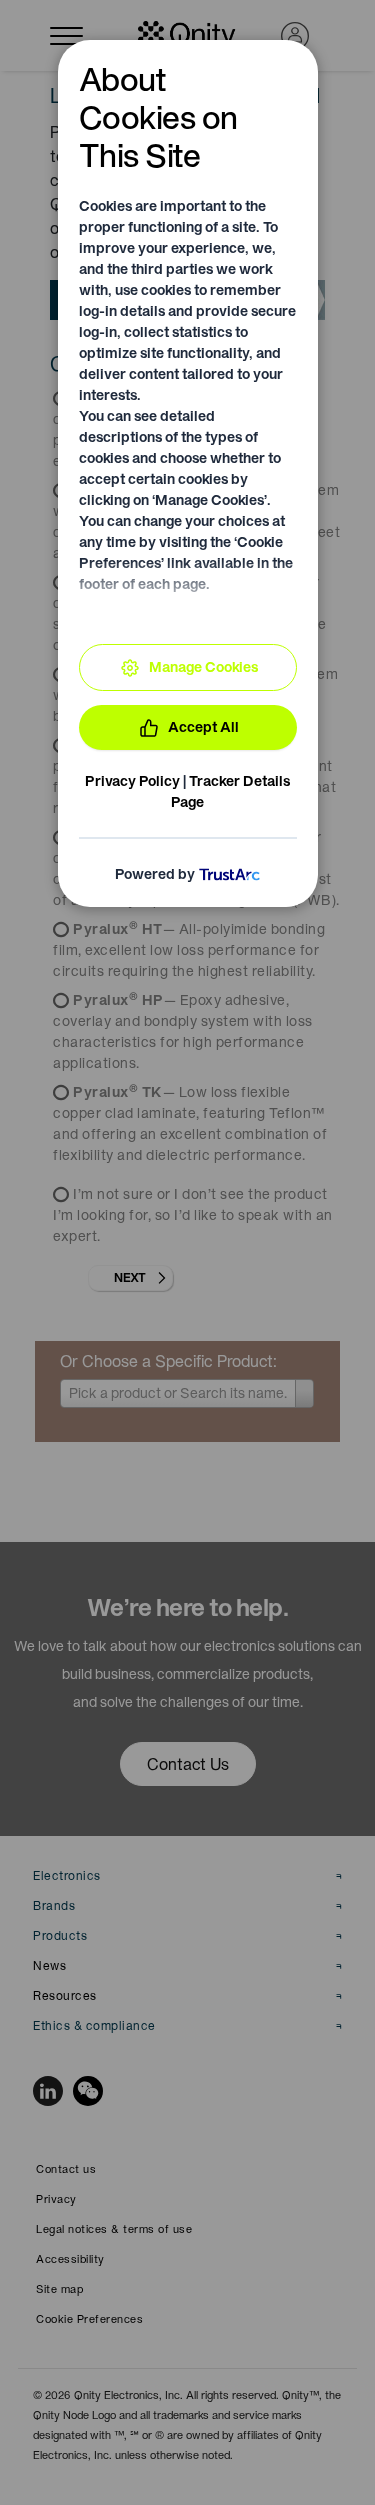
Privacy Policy (132, 781)
